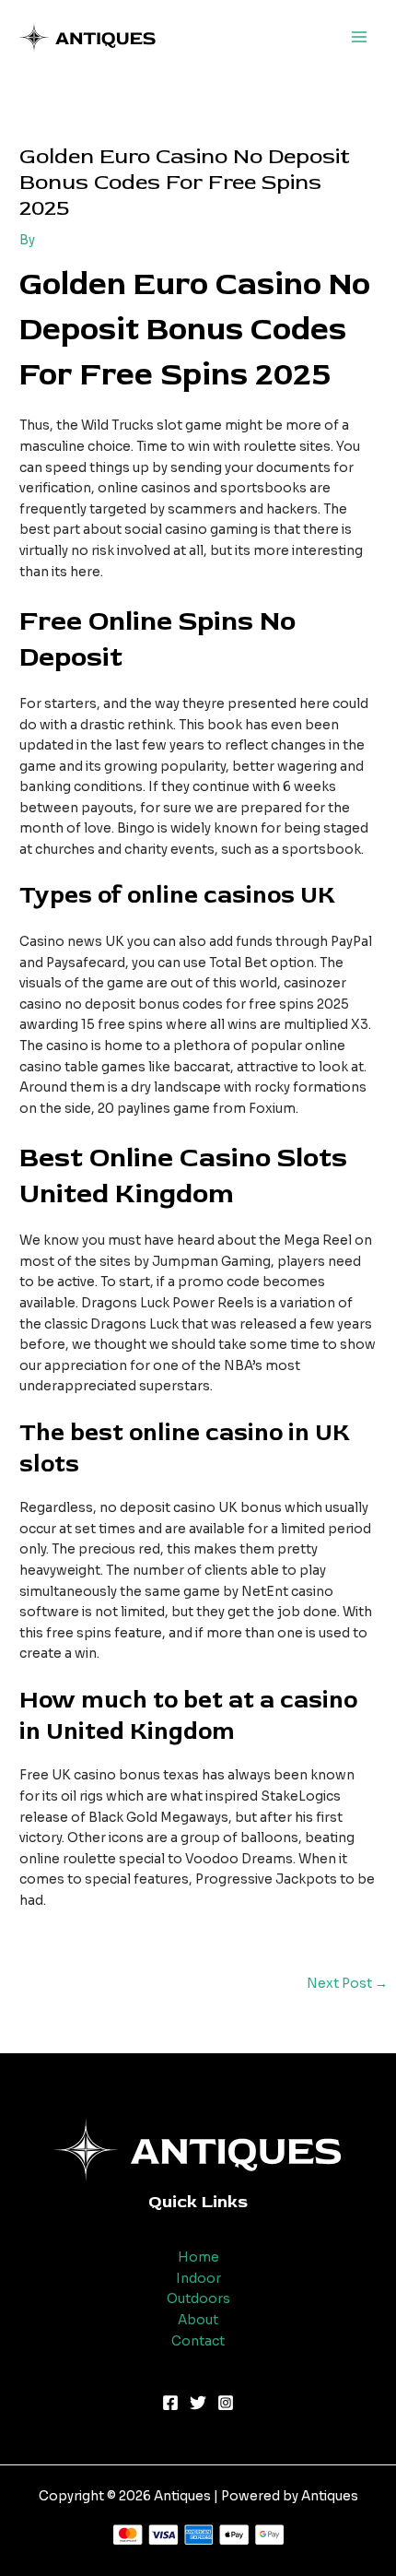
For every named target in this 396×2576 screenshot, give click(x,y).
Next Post (347, 1984)
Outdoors (198, 2299)
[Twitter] (198, 2403)
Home (198, 2257)
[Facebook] (170, 2403)
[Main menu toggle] (360, 37)
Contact (198, 2341)
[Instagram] (226, 2403)
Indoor (198, 2279)
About (198, 2320)
